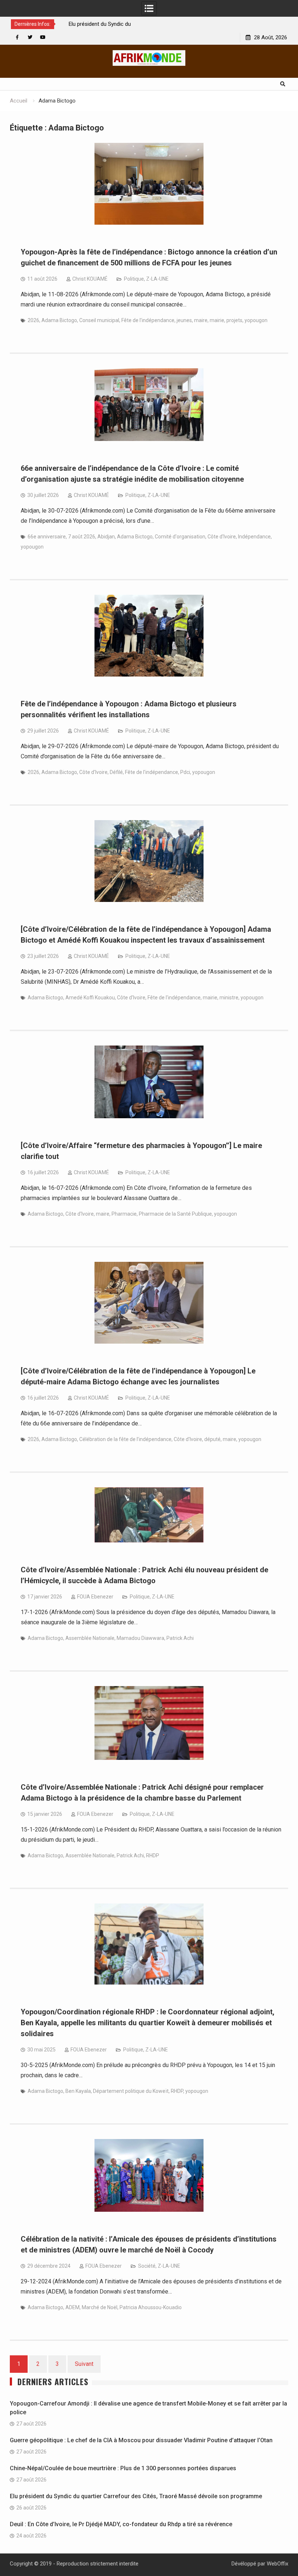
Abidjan (106, 537)
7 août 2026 (82, 537)
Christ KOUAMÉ (90, 279)
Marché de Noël (100, 2307)
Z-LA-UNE (157, 279)
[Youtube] (43, 37)
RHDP (153, 1855)
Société (147, 2266)
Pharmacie (124, 1214)
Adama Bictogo (59, 320)
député (212, 1439)
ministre (229, 998)
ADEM (73, 2307)
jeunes (184, 320)
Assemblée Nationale (90, 1638)
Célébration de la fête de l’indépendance (125, 1439)
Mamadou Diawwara (140, 1638)
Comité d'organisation (180, 537)
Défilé (116, 772)
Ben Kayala (78, 2091)
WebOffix (277, 2564)
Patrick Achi (180, 1638)
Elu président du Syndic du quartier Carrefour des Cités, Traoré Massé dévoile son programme (136, 2496)
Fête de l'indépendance (148, 320)
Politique (134, 279)
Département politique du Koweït (131, 2091)
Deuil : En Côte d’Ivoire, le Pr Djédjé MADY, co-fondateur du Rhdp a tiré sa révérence (121, 2524)
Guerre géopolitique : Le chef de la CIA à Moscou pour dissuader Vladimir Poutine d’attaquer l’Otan (141, 2440)
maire (201, 320)
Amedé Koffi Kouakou (90, 998)
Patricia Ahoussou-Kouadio (151, 2307)
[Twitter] (30, 37)
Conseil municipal (99, 320)
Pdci (185, 772)
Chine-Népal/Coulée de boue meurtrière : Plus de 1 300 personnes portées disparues (124, 2468)
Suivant (84, 2364)
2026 (33, 320)
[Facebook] (17, 37)
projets (234, 320)
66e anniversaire (47, 537)
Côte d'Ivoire (222, 537)
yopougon (256, 320)
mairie (217, 320)
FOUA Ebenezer (95, 1597)
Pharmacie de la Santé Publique (175, 1214)
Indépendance (254, 537)
